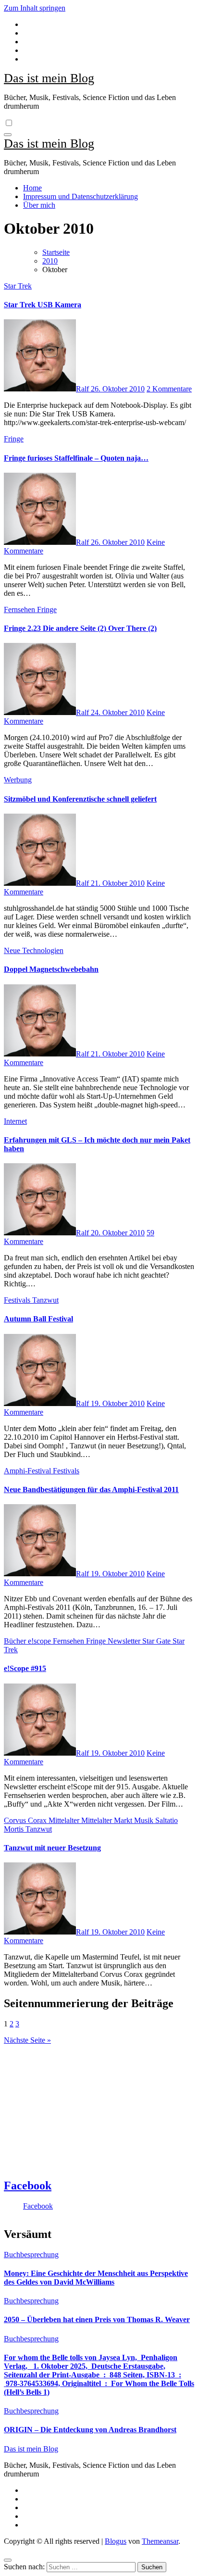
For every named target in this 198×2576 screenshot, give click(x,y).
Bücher (16, 1641)
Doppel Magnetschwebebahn (51, 969)
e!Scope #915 (25, 1668)
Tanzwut (45, 1300)
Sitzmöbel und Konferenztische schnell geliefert (80, 799)
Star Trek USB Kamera (43, 305)
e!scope (40, 1641)
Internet (15, 1121)
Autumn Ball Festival (38, 1319)
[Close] (8, 2560)
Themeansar (160, 2541)
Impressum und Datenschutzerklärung (80, 196)
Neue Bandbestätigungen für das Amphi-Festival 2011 (91, 1489)
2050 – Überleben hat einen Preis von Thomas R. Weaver (97, 2319)
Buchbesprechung (31, 2255)
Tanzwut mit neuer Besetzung (52, 1848)
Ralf (83, 389)
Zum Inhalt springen (35, 8)
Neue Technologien (34, 950)
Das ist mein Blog (49, 78)
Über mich (39, 205)
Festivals (18, 1300)
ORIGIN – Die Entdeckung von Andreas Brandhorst (90, 2430)
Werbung (18, 780)
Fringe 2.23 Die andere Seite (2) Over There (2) (80, 628)
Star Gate (157, 1641)
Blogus (116, 2541)
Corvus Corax (26, 1820)
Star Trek (18, 286)
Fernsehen (20, 609)
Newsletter (125, 1641)
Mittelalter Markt (108, 1820)
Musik (145, 1820)
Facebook (28, 2186)
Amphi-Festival (28, 1471)
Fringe (14, 439)
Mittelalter (65, 1820)
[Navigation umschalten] (8, 135)
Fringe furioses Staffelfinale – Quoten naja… (76, 458)
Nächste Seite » (27, 2040)
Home (32, 188)
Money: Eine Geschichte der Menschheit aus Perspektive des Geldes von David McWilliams (96, 2278)
